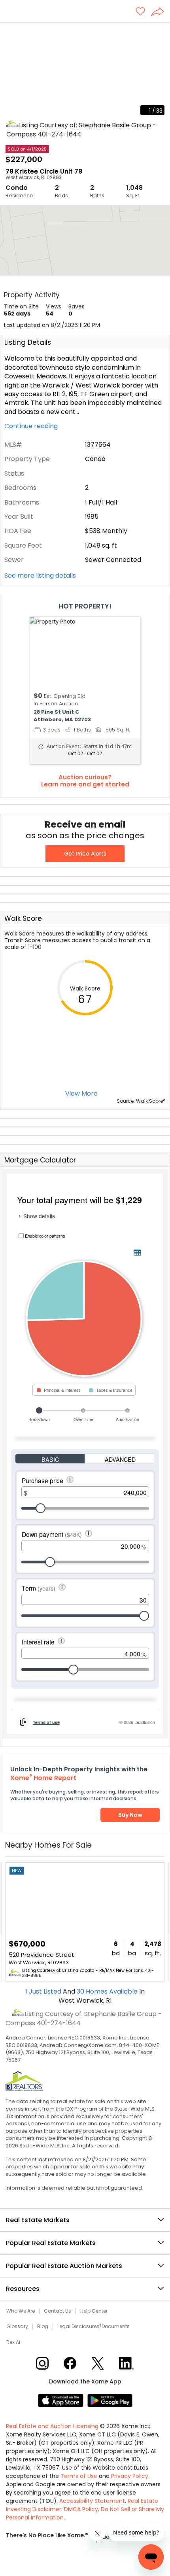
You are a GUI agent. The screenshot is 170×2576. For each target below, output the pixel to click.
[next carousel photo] (160, 71)
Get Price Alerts (85, 854)
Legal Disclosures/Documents (93, 2327)
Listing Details (28, 342)
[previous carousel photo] (10, 71)
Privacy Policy (130, 2476)
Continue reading (32, 426)
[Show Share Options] (161, 12)
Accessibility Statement (92, 2501)
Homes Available (108, 1991)
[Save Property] (140, 12)
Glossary (17, 2327)
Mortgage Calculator (40, 1160)
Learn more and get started (85, 784)
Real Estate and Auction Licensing (52, 2426)
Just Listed (44, 1991)
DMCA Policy (81, 2509)
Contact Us (58, 2311)
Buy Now (130, 1815)
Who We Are (21, 2311)
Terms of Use (79, 2476)
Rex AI (13, 2342)
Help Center (94, 2311)
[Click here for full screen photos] (160, 32)
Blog (43, 2327)
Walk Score (23, 919)
